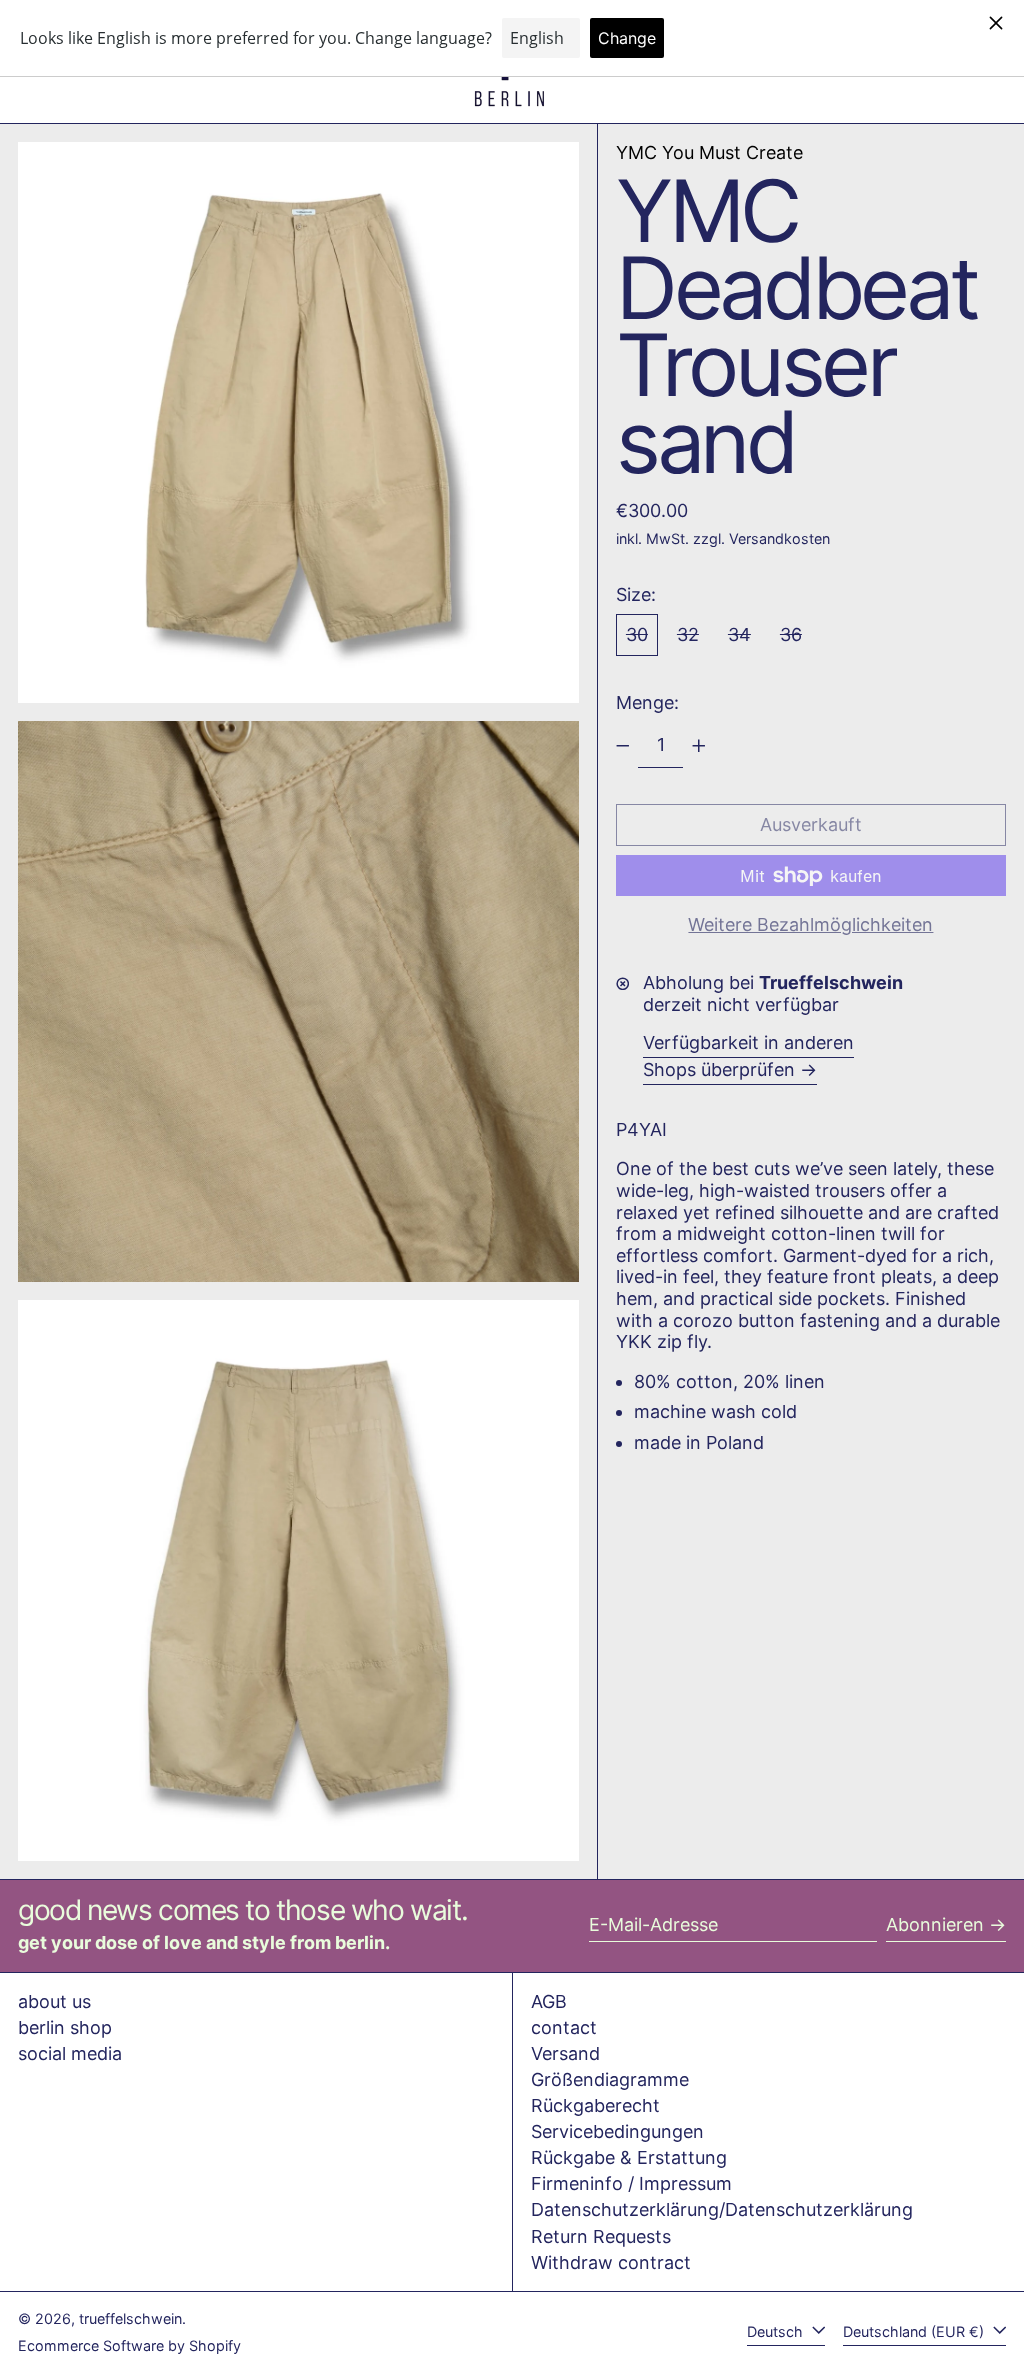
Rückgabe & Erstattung (629, 2157)
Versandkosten (779, 538)
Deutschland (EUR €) (915, 2331)
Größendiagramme (610, 2079)
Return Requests (601, 2236)
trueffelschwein (130, 2318)
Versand (565, 2053)
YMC (709, 152)
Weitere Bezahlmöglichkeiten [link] (810, 924)
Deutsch (777, 2331)
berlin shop (65, 2027)
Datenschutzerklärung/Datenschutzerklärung (722, 2209)
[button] (298, 422)
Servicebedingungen (617, 2131)
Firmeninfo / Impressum (631, 2183)
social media (70, 2053)
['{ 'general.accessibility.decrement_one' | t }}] (623, 746)
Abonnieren (935, 1924)
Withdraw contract (611, 2262)
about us (54, 2001)
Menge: (647, 702)
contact (564, 2027)
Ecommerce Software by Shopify (129, 2345)
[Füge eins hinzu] (699, 746)
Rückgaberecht (595, 2105)
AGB (549, 2001)
